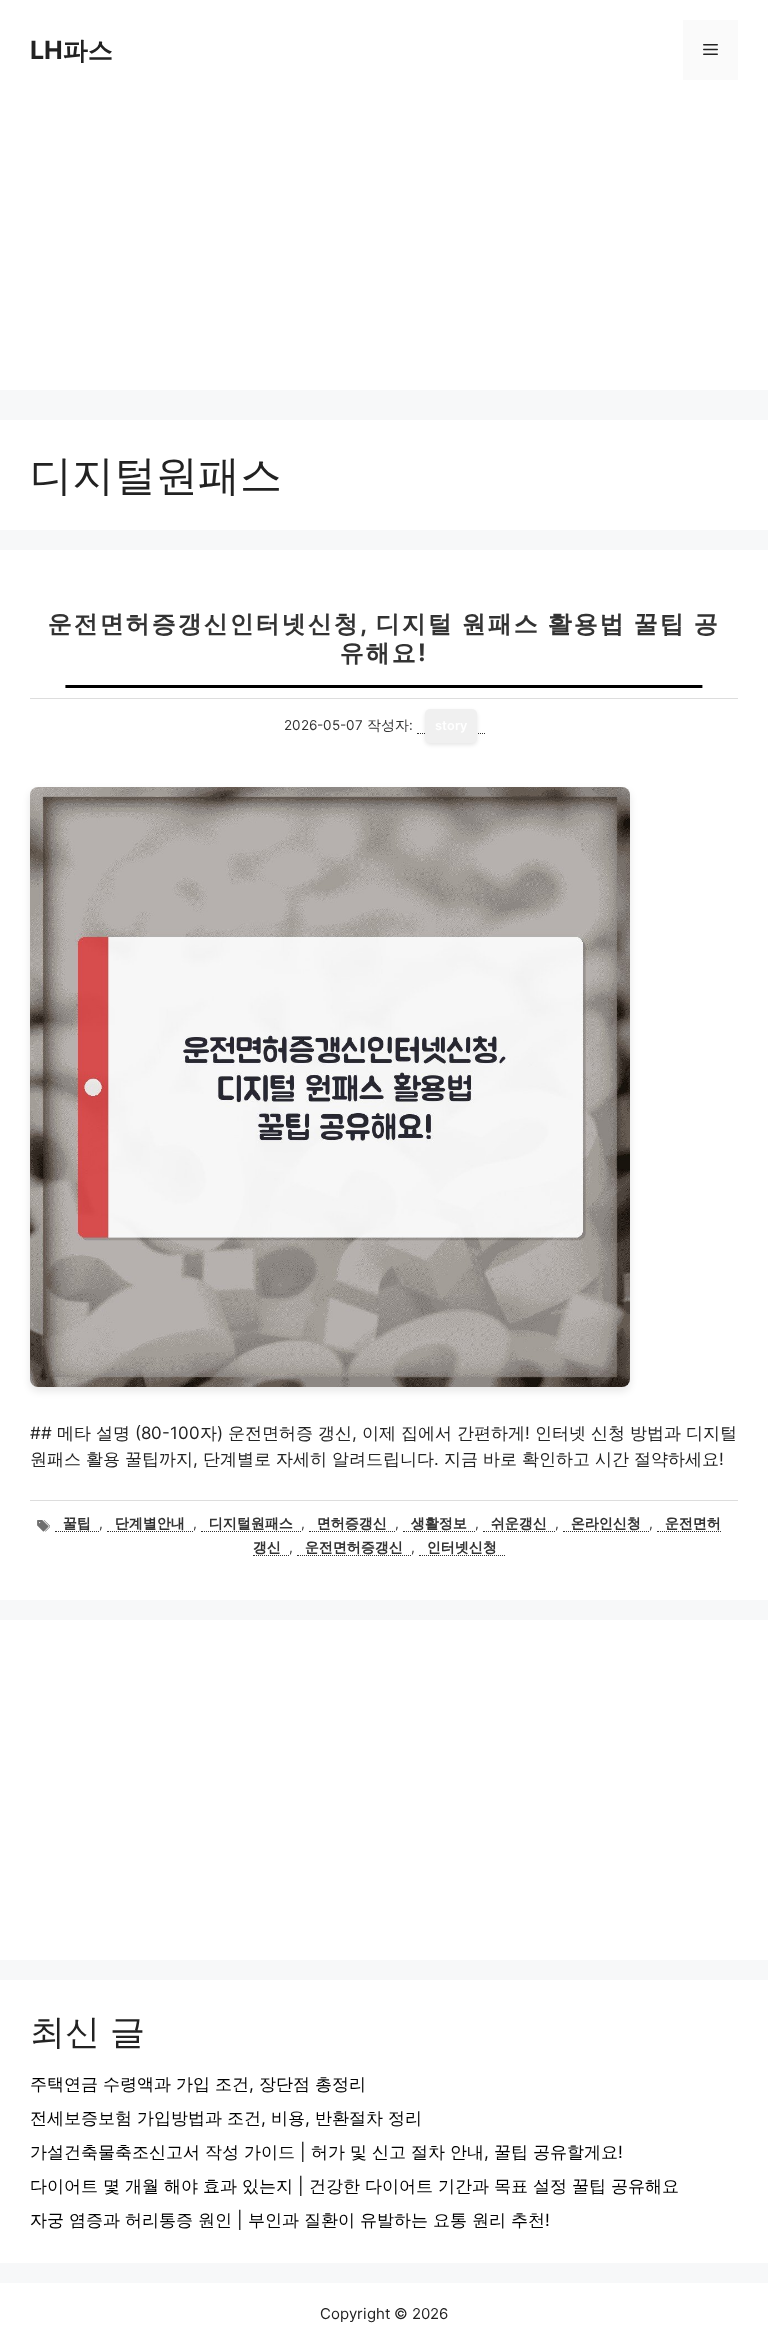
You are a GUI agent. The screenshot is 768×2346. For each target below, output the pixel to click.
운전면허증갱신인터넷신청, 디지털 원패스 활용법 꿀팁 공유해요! (384, 638)
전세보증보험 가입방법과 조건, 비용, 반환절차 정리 (226, 2118)
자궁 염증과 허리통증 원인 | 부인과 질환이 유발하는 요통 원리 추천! (290, 2220)
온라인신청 (606, 1523)
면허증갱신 (352, 1523)
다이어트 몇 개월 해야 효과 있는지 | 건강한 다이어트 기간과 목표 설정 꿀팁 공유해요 (354, 2186)
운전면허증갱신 (354, 1547)
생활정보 (439, 1523)
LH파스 (71, 50)
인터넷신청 (462, 1547)
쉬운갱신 (519, 1523)
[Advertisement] (384, 250)
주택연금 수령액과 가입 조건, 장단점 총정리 (198, 2084)
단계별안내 (150, 1523)
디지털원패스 (251, 1523)
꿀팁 (77, 1523)
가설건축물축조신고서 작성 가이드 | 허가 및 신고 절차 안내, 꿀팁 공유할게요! (326, 2152)
